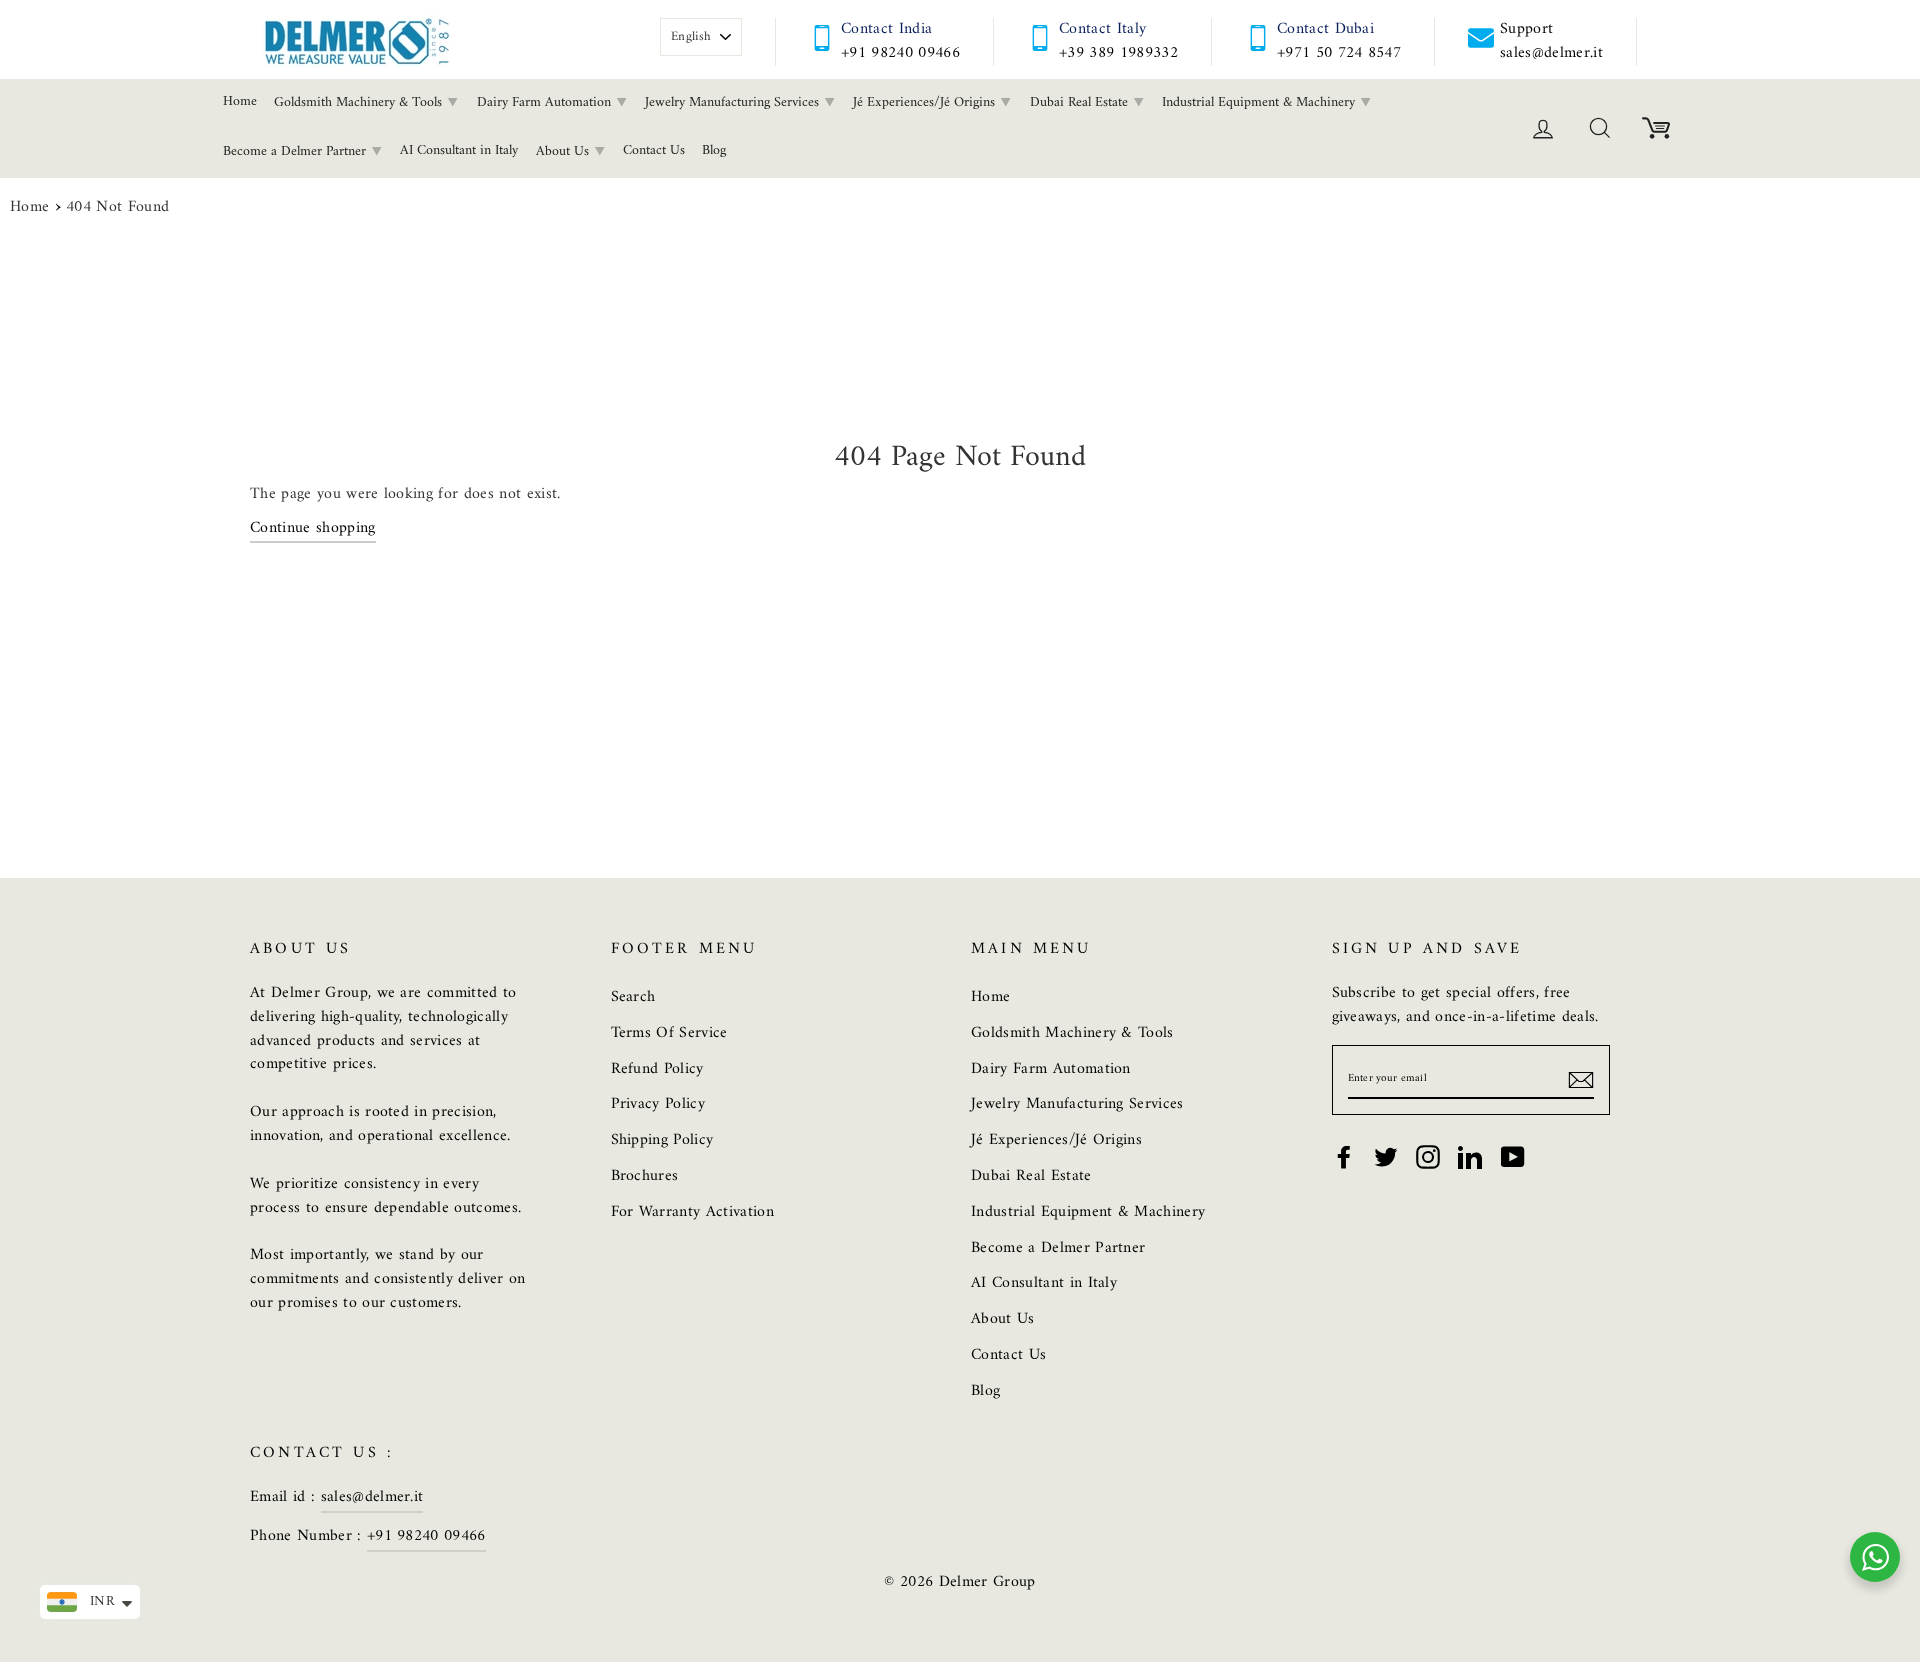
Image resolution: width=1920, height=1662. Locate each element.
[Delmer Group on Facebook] (1344, 1157)
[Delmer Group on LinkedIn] (1470, 1157)
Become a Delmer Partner (296, 151)
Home (240, 101)
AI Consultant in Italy (459, 150)
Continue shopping (313, 529)
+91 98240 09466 (900, 53)
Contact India (886, 29)
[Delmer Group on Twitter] (1386, 1157)
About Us (564, 151)
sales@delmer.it (372, 1497)
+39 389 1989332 (1118, 53)
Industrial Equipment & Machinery (1260, 102)
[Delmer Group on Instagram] (1428, 1157)
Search (633, 997)
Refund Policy (657, 1069)
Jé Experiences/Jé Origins (926, 102)
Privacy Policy (658, 1104)
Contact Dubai (1325, 29)
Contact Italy (1102, 29)
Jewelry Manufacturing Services (734, 102)
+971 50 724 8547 (1339, 53)
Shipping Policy (662, 1140)
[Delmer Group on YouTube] (1513, 1157)
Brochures (645, 1176)
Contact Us (654, 150)
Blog (714, 150)
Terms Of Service (669, 1033)
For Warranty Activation (692, 1212)
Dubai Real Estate (1081, 102)
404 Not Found (117, 208)
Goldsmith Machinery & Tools (360, 102)
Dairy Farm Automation (546, 102)
